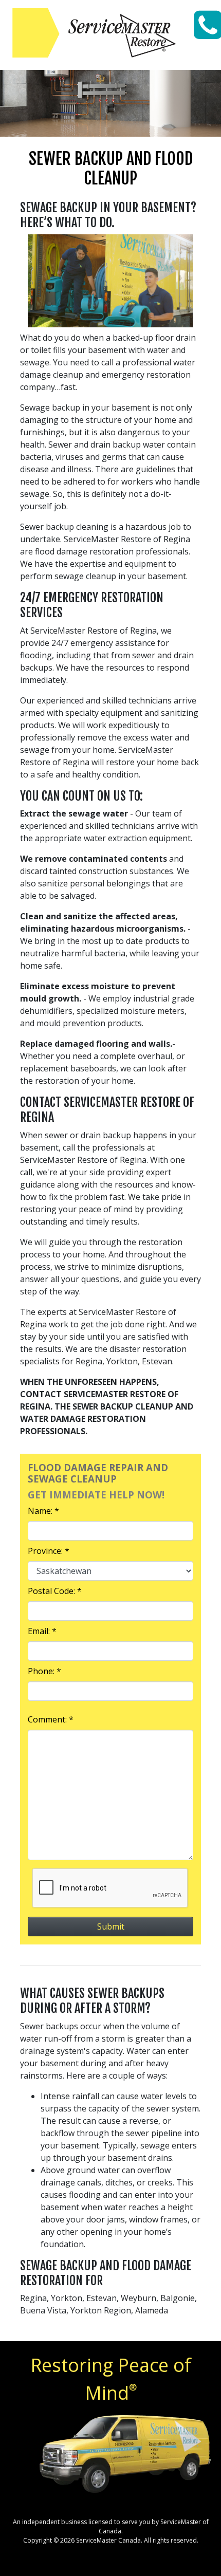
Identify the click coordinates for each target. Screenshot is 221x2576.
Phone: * (44, 1671)
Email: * (42, 1631)
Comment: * (51, 1719)
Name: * (43, 1511)
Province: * (49, 1551)
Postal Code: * (55, 1591)
